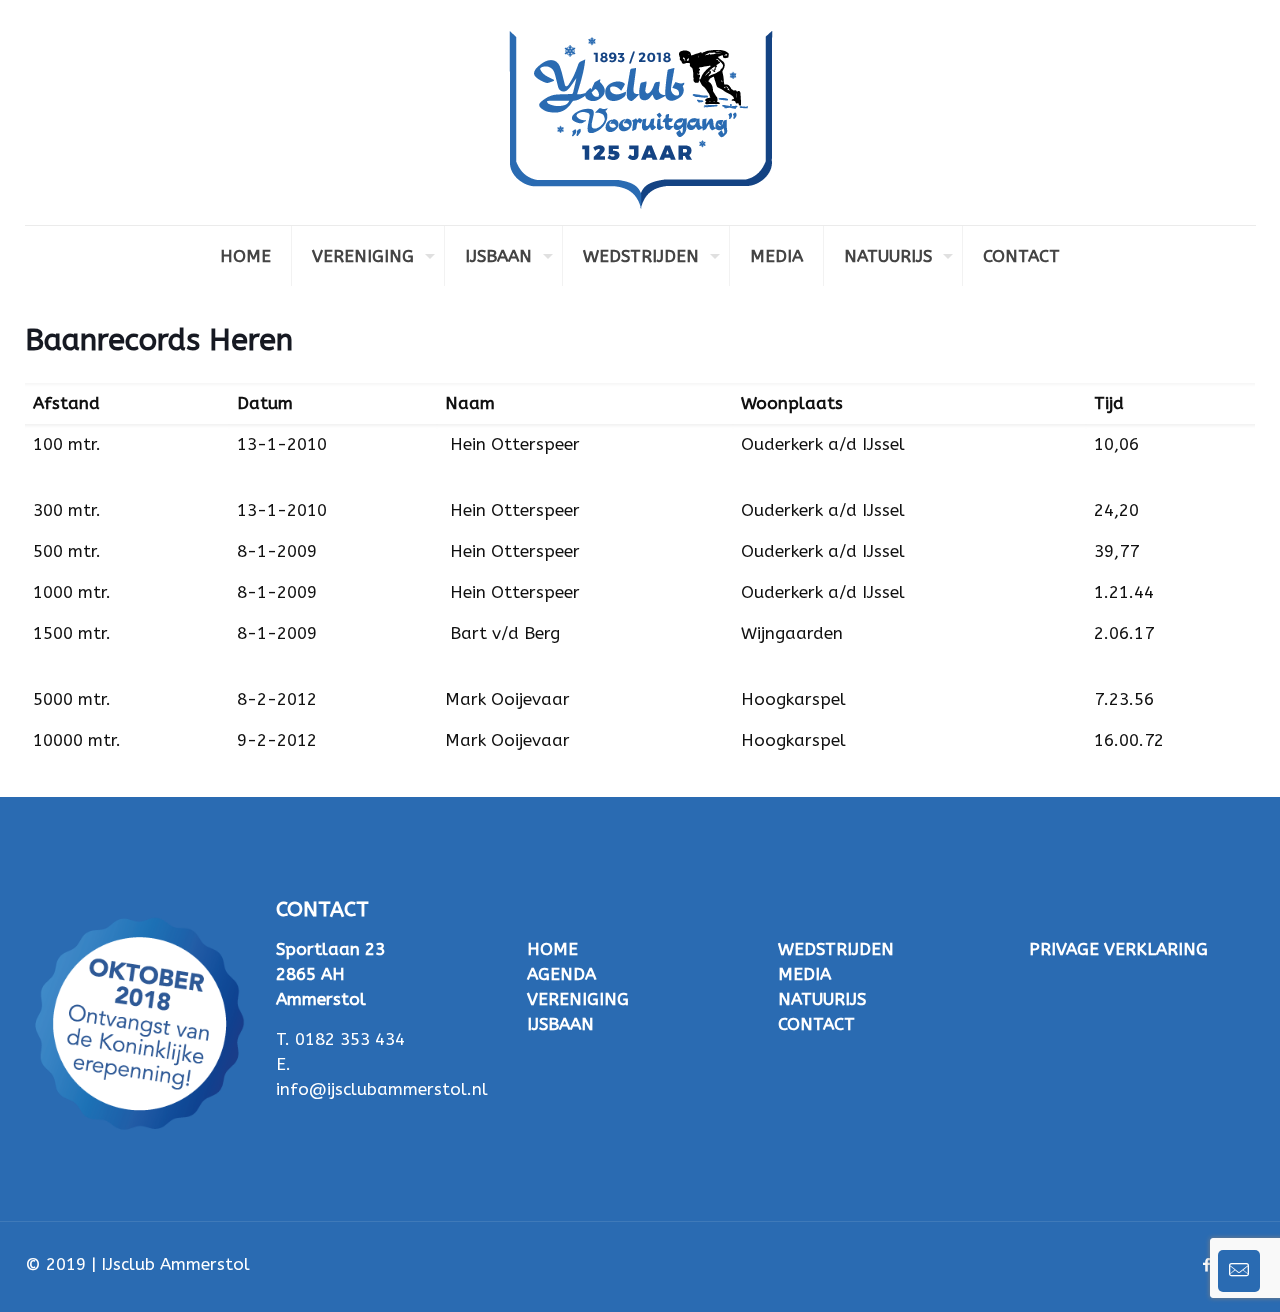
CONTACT (816, 1024)
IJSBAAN (560, 1024)
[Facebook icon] (1207, 1265)
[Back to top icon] (1184, 1271)
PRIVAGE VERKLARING (1118, 949)
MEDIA (804, 974)
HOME (552, 949)
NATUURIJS (822, 999)
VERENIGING (578, 999)
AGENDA (561, 974)
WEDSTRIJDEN (836, 949)
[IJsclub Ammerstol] (640, 112)
